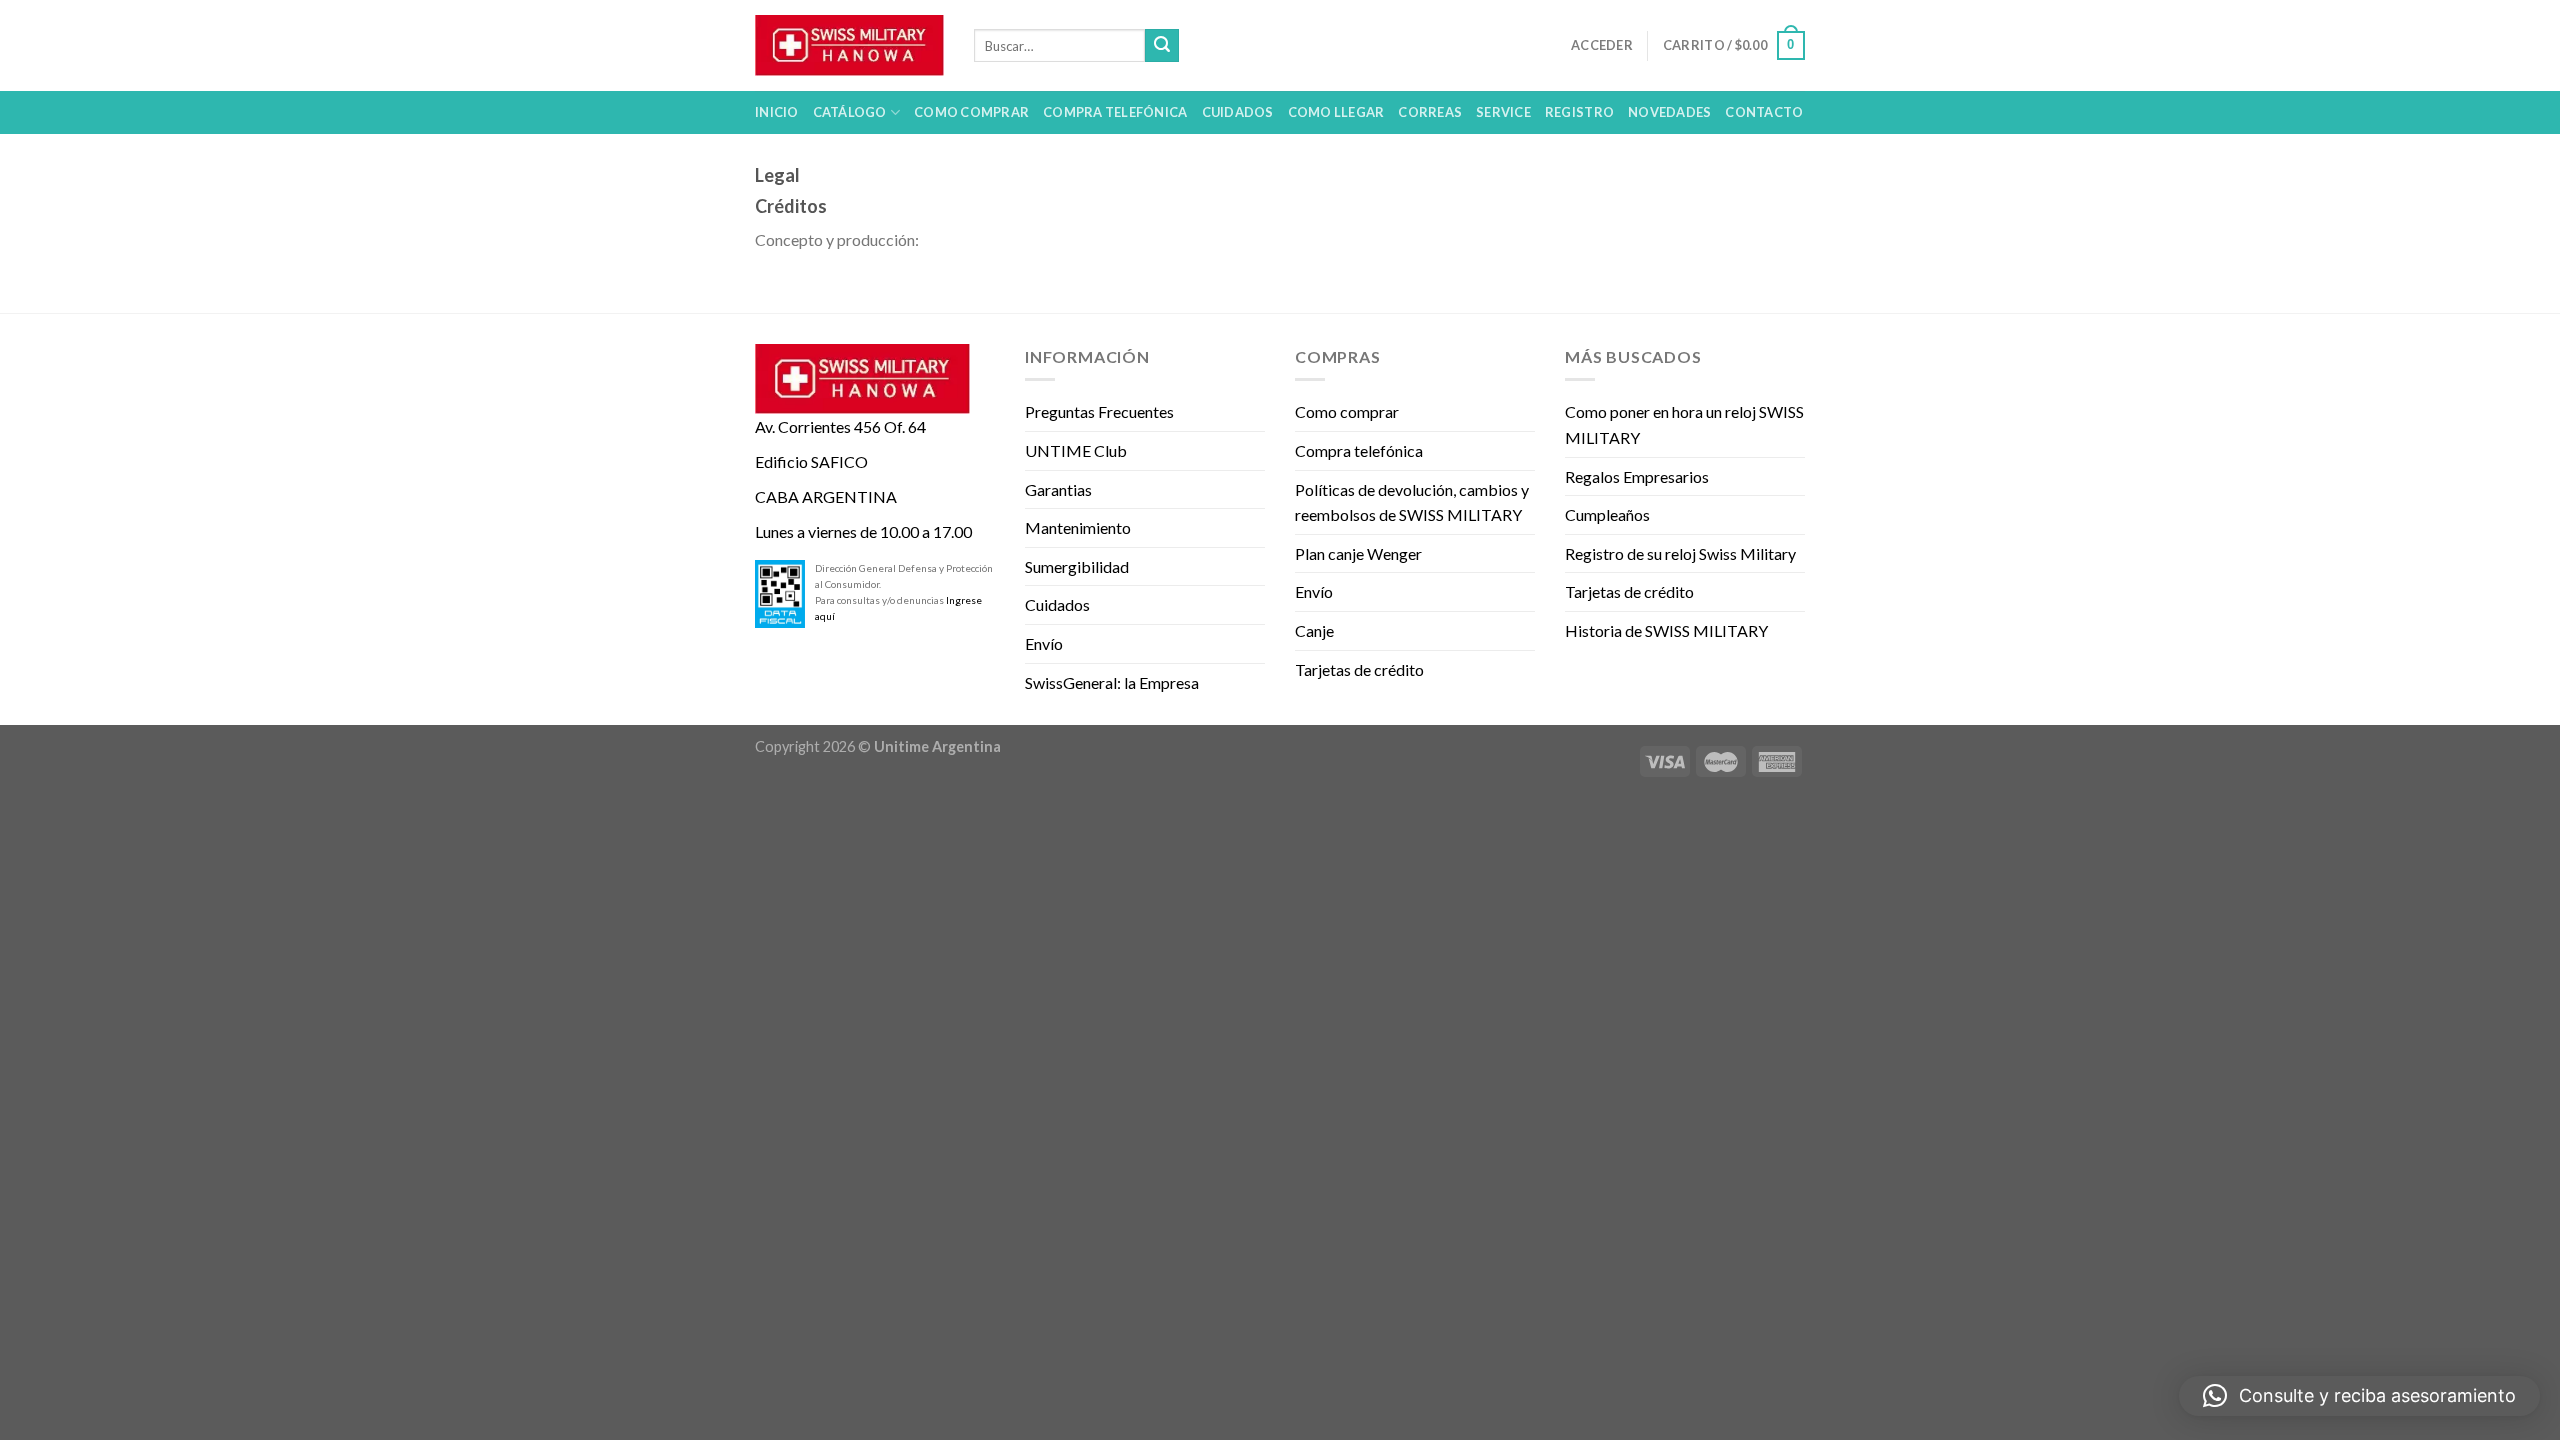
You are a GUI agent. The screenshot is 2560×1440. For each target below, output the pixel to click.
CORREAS (1430, 112)
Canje (1314, 630)
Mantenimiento (1078, 527)
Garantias (1058, 489)
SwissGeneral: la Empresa (1112, 682)
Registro (1579, 112)
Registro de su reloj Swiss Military (1680, 553)
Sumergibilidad (1077, 566)
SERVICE (1503, 112)
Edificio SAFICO (811, 461)
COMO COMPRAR (971, 112)
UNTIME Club (1076, 450)
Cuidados (1057, 604)
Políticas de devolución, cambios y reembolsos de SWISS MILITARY (1412, 502)
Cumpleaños (1607, 514)
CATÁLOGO (850, 112)
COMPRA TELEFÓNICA (1115, 112)
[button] (2359, 1396)
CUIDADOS (1238, 112)
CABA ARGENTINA (826, 496)
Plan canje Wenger (1358, 553)
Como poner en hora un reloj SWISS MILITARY (1684, 424)
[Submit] (1162, 46)
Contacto (1764, 112)
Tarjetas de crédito (1359, 669)
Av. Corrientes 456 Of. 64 (840, 426)
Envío (1044, 643)
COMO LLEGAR (1336, 112)
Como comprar (1347, 411)
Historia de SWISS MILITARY (1666, 630)
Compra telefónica (1359, 450)
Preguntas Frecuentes (1099, 411)
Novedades (1669, 112)
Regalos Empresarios (1637, 476)
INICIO (777, 112)
